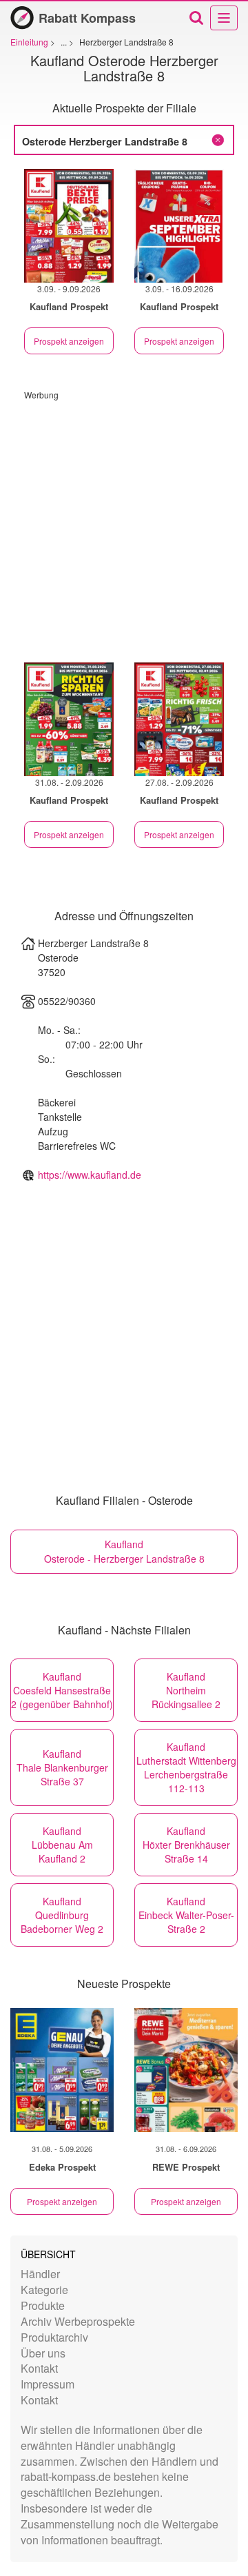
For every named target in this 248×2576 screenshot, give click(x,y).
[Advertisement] (124, 525)
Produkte (43, 2305)
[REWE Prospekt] (186, 2070)
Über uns (43, 2353)
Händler (40, 2274)
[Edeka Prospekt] (62, 2070)
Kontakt (39, 2368)
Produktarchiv (54, 2337)
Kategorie (44, 2290)
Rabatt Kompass (87, 18)
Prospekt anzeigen (69, 341)
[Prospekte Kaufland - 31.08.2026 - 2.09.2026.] (69, 719)
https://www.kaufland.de (90, 1175)
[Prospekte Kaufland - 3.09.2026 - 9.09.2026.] (69, 226)
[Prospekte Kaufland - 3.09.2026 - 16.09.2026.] (179, 226)
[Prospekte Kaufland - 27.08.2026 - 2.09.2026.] (179, 719)
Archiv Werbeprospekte (78, 2321)
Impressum (48, 2384)
